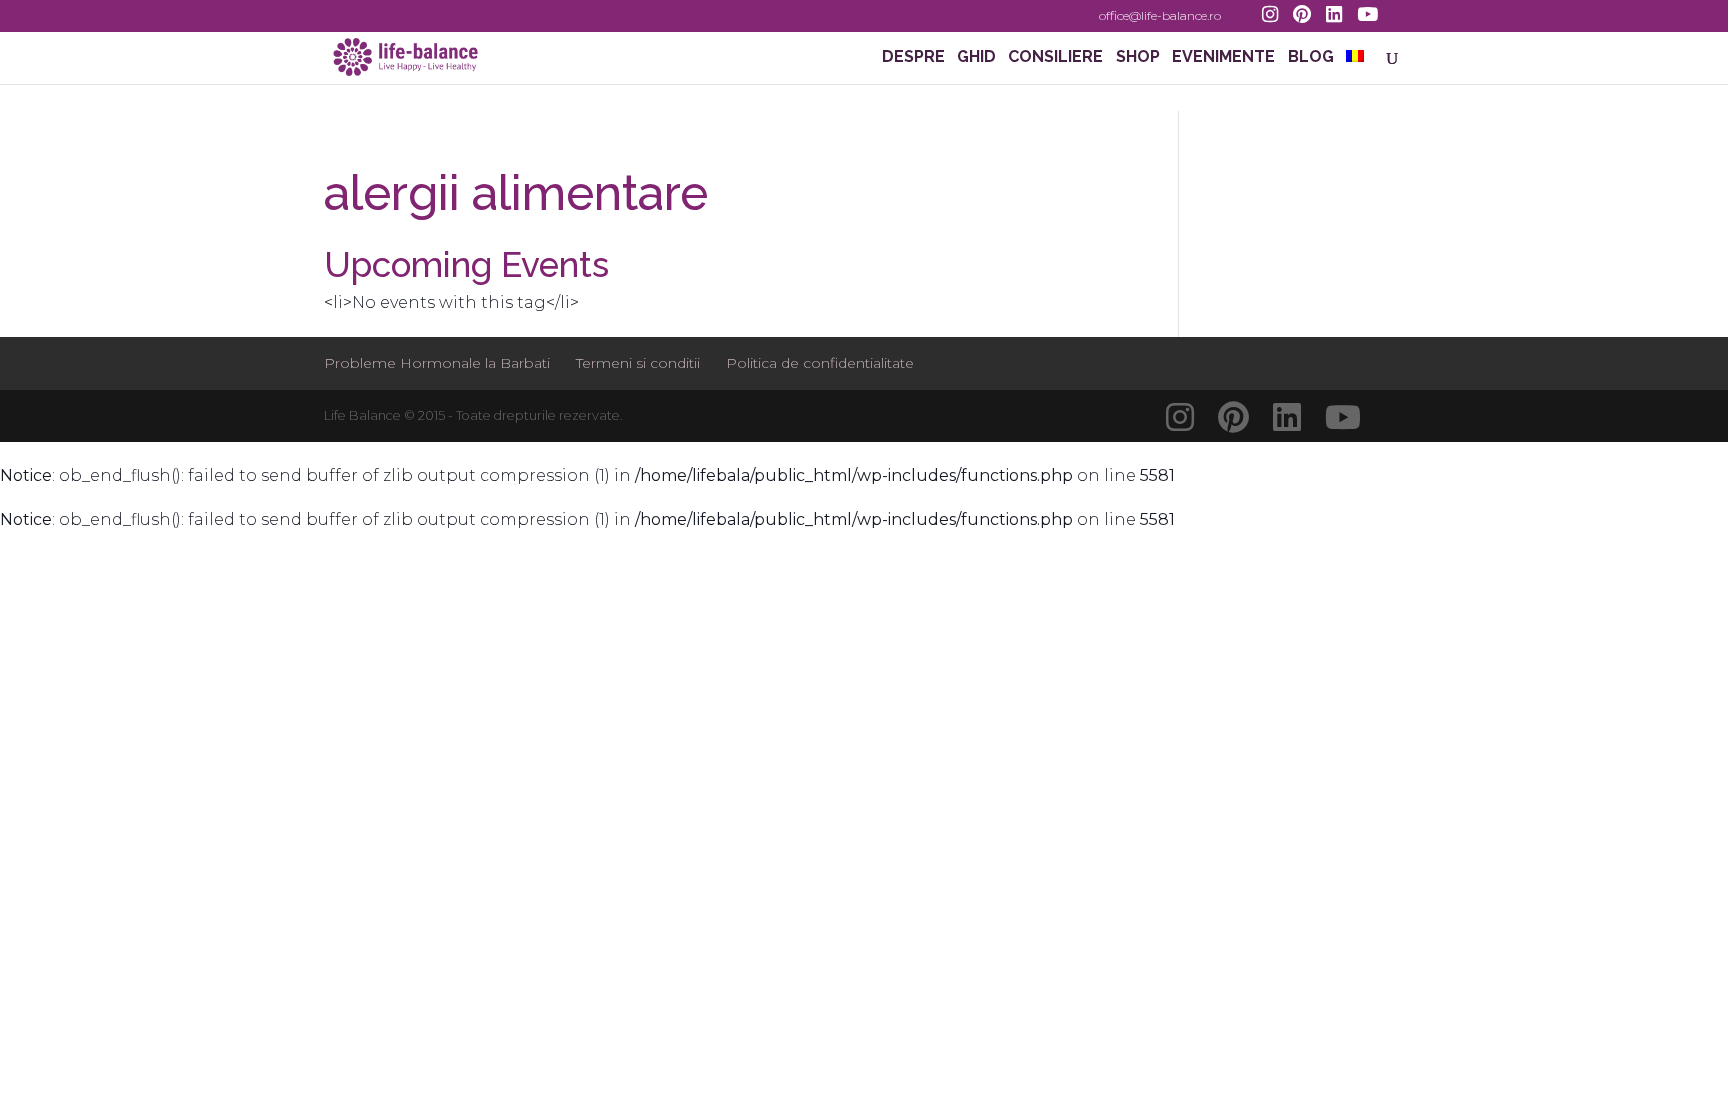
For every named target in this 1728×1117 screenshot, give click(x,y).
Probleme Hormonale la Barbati (437, 363)
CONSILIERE (1055, 58)
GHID (976, 58)
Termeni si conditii (638, 363)
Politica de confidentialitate (820, 363)
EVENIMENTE (1223, 58)
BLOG (1311, 58)
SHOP (1138, 58)
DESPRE (913, 58)
